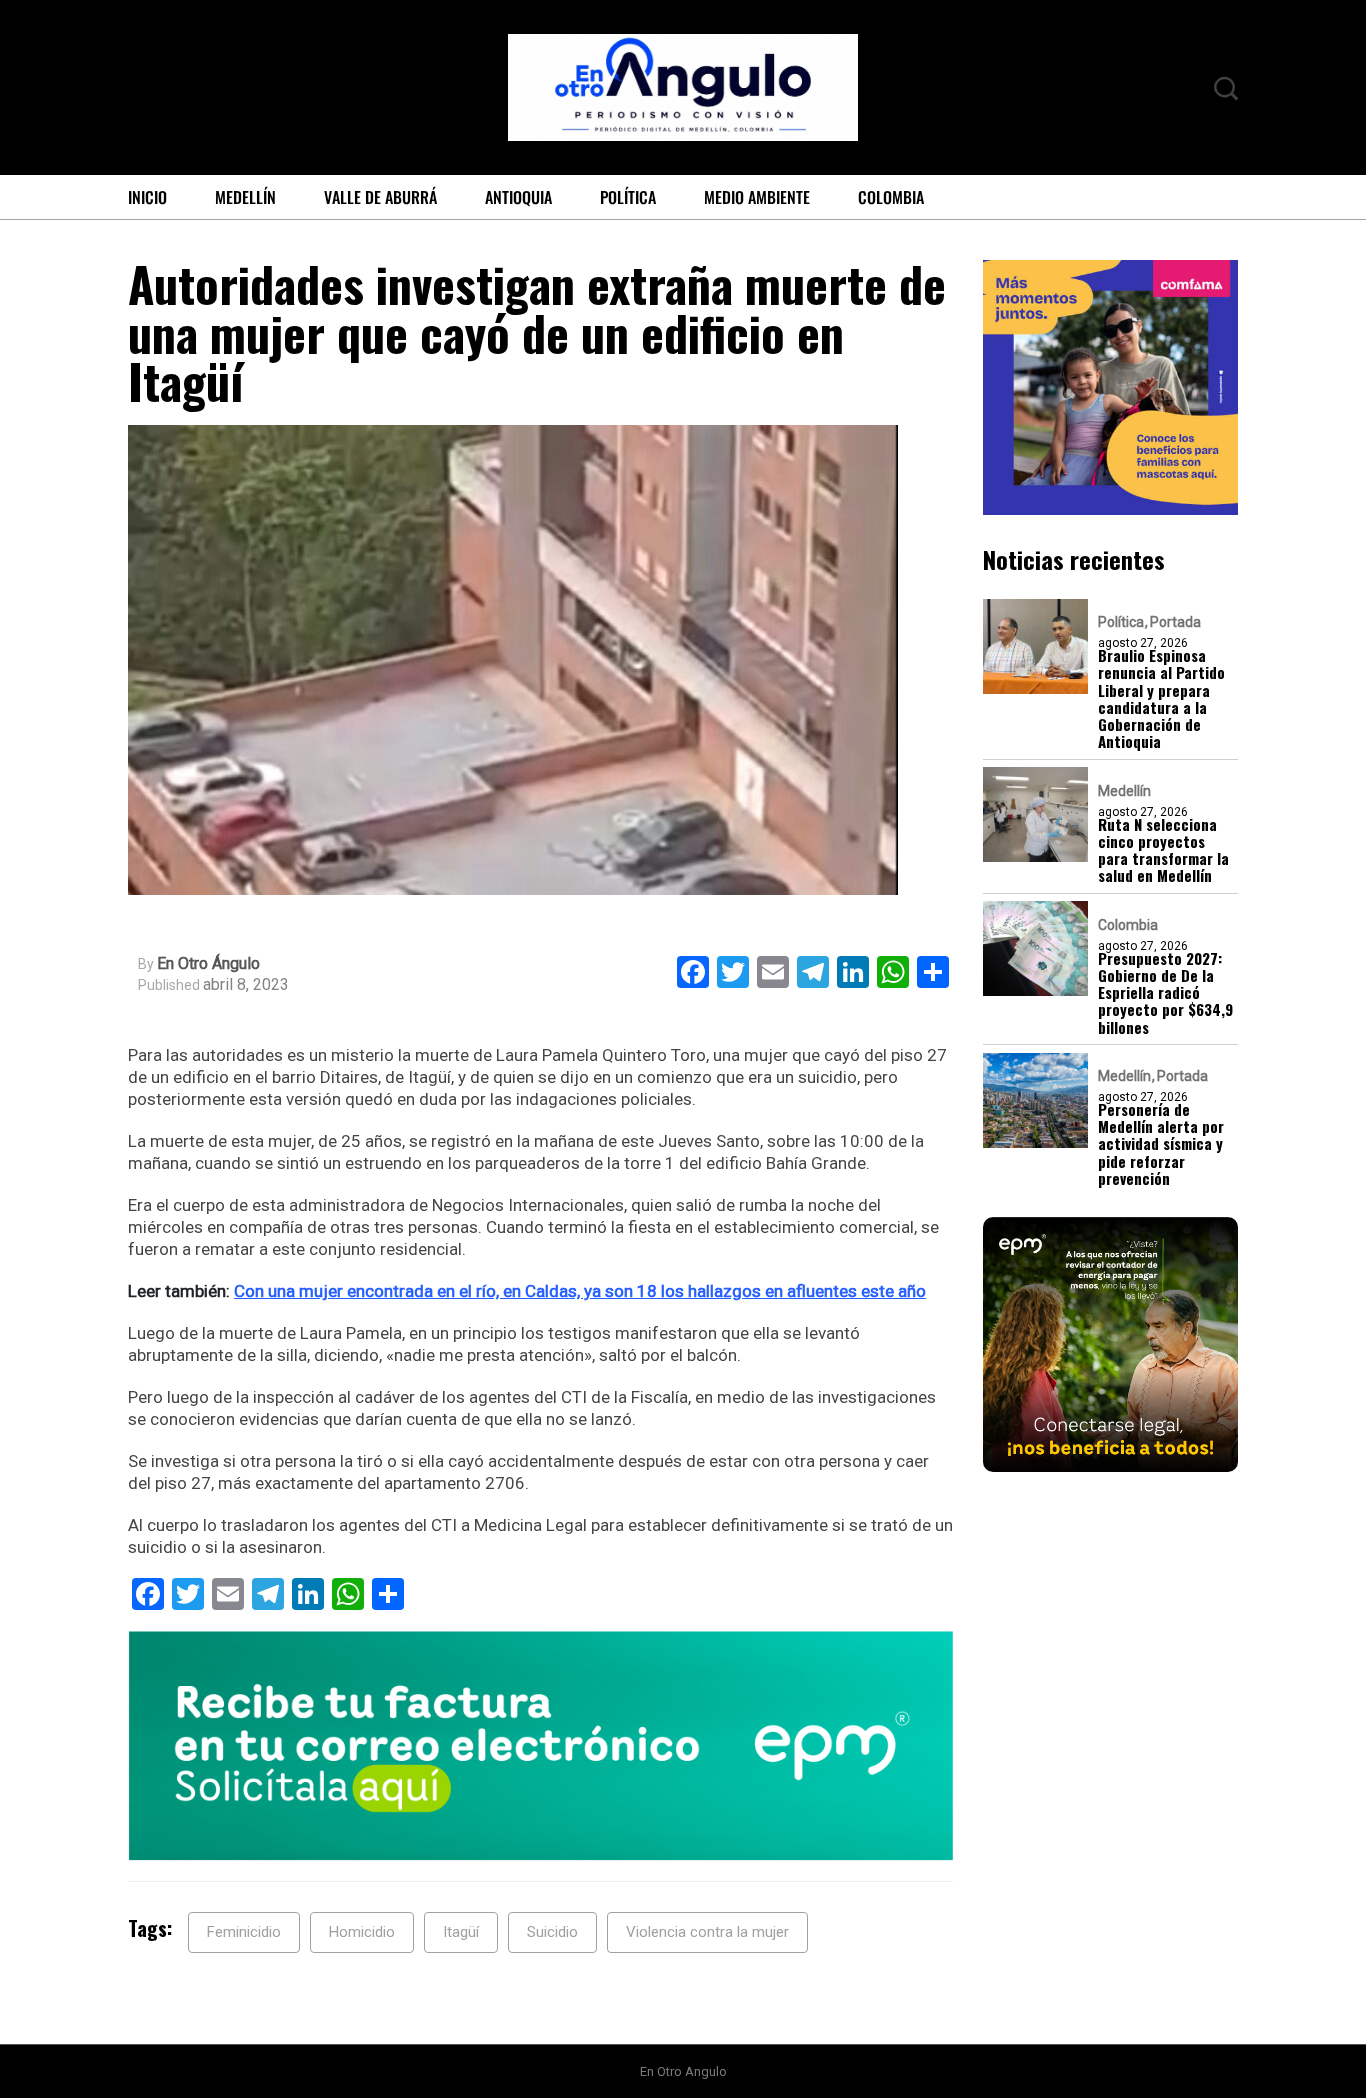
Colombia (891, 197)
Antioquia (518, 197)
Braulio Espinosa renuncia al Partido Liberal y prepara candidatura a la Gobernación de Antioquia (1161, 699)
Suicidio (552, 1932)
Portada (1175, 622)
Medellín (245, 197)
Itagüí (461, 1932)
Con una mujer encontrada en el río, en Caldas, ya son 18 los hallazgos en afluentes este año (580, 1291)
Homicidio (362, 1932)
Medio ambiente (757, 197)
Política (628, 197)
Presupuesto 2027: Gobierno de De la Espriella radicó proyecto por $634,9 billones (1165, 992)
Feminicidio (244, 1932)
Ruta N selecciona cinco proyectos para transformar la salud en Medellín (1163, 849)
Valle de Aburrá (380, 197)
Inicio (147, 197)
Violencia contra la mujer (707, 1932)
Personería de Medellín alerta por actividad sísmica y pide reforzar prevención (1161, 1144)
